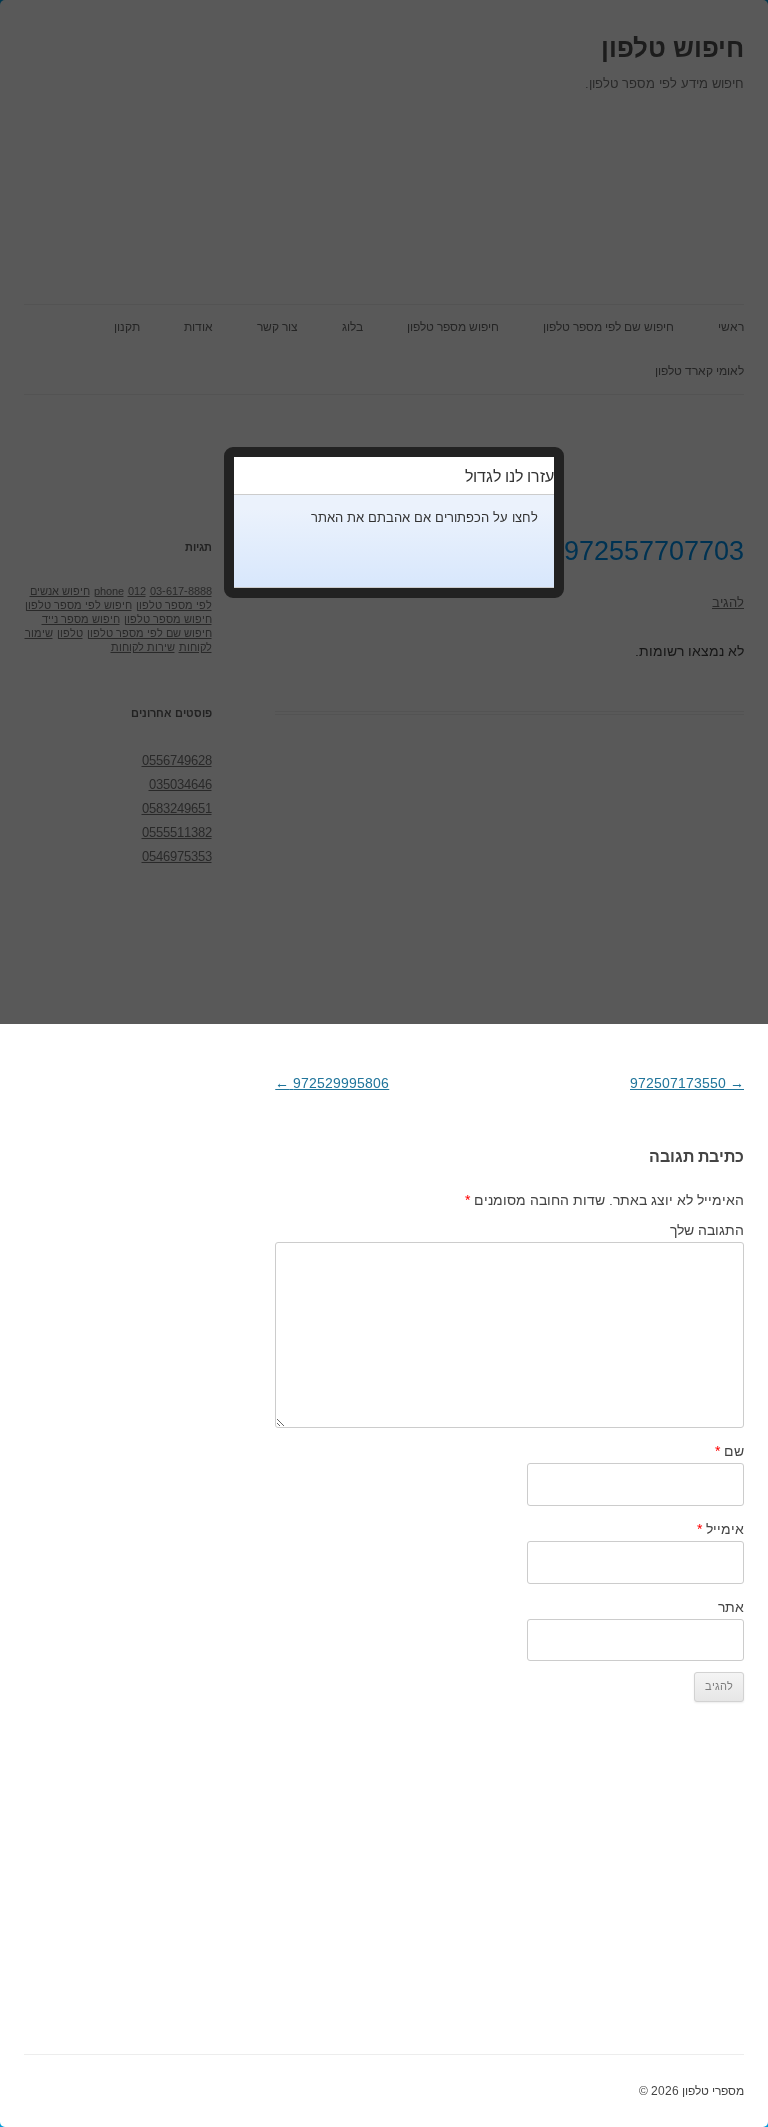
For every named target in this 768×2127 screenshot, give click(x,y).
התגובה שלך (707, 1230)
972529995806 (332, 1083)
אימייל (720, 1529)
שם (729, 1451)
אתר (731, 1607)
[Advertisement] (509, 1890)
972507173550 (687, 1083)
